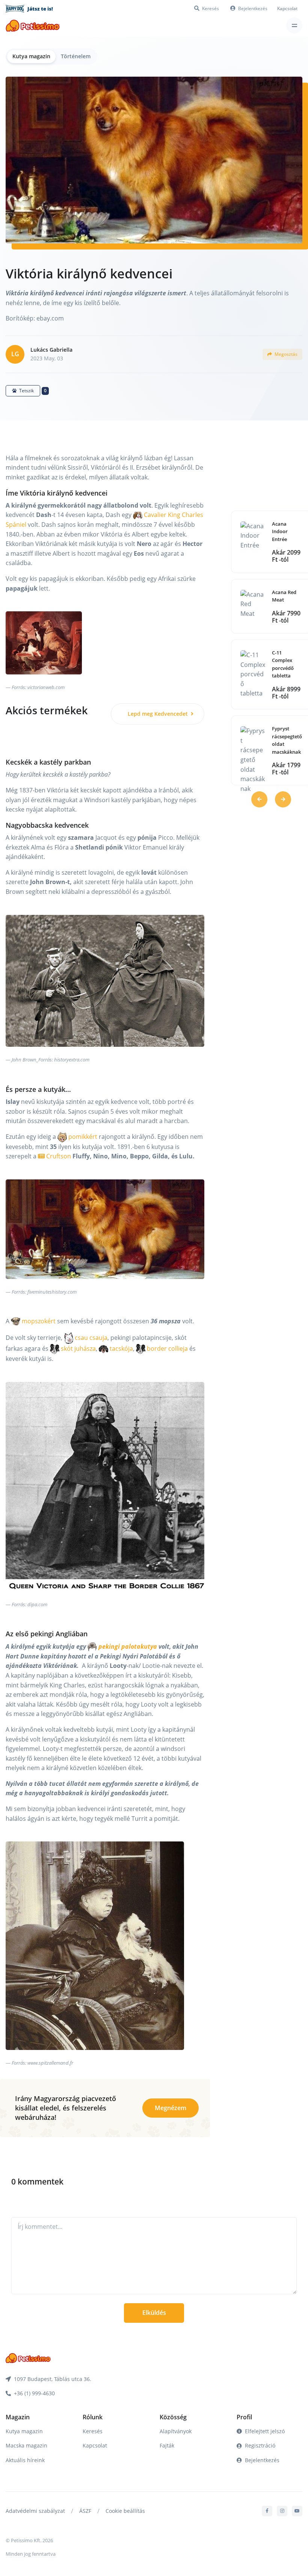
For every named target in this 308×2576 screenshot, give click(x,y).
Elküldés (154, 2313)
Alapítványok (176, 2431)
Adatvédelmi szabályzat (35, 2511)
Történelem (76, 56)
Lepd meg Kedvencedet (159, 714)
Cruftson (58, 1156)
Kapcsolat (287, 8)
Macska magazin (26, 2445)
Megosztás (285, 354)
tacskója (121, 1348)
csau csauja (90, 1338)
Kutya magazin (31, 56)
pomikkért (82, 1137)
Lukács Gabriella (51, 350)
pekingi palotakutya (127, 1646)
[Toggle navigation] (294, 25)
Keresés (93, 2431)
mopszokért (38, 1321)
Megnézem (171, 2108)
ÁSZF (85, 2511)
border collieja (167, 1348)
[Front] (33, 25)
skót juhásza (78, 1348)
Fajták (167, 2445)
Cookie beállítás (125, 2511)
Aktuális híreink (25, 2460)
